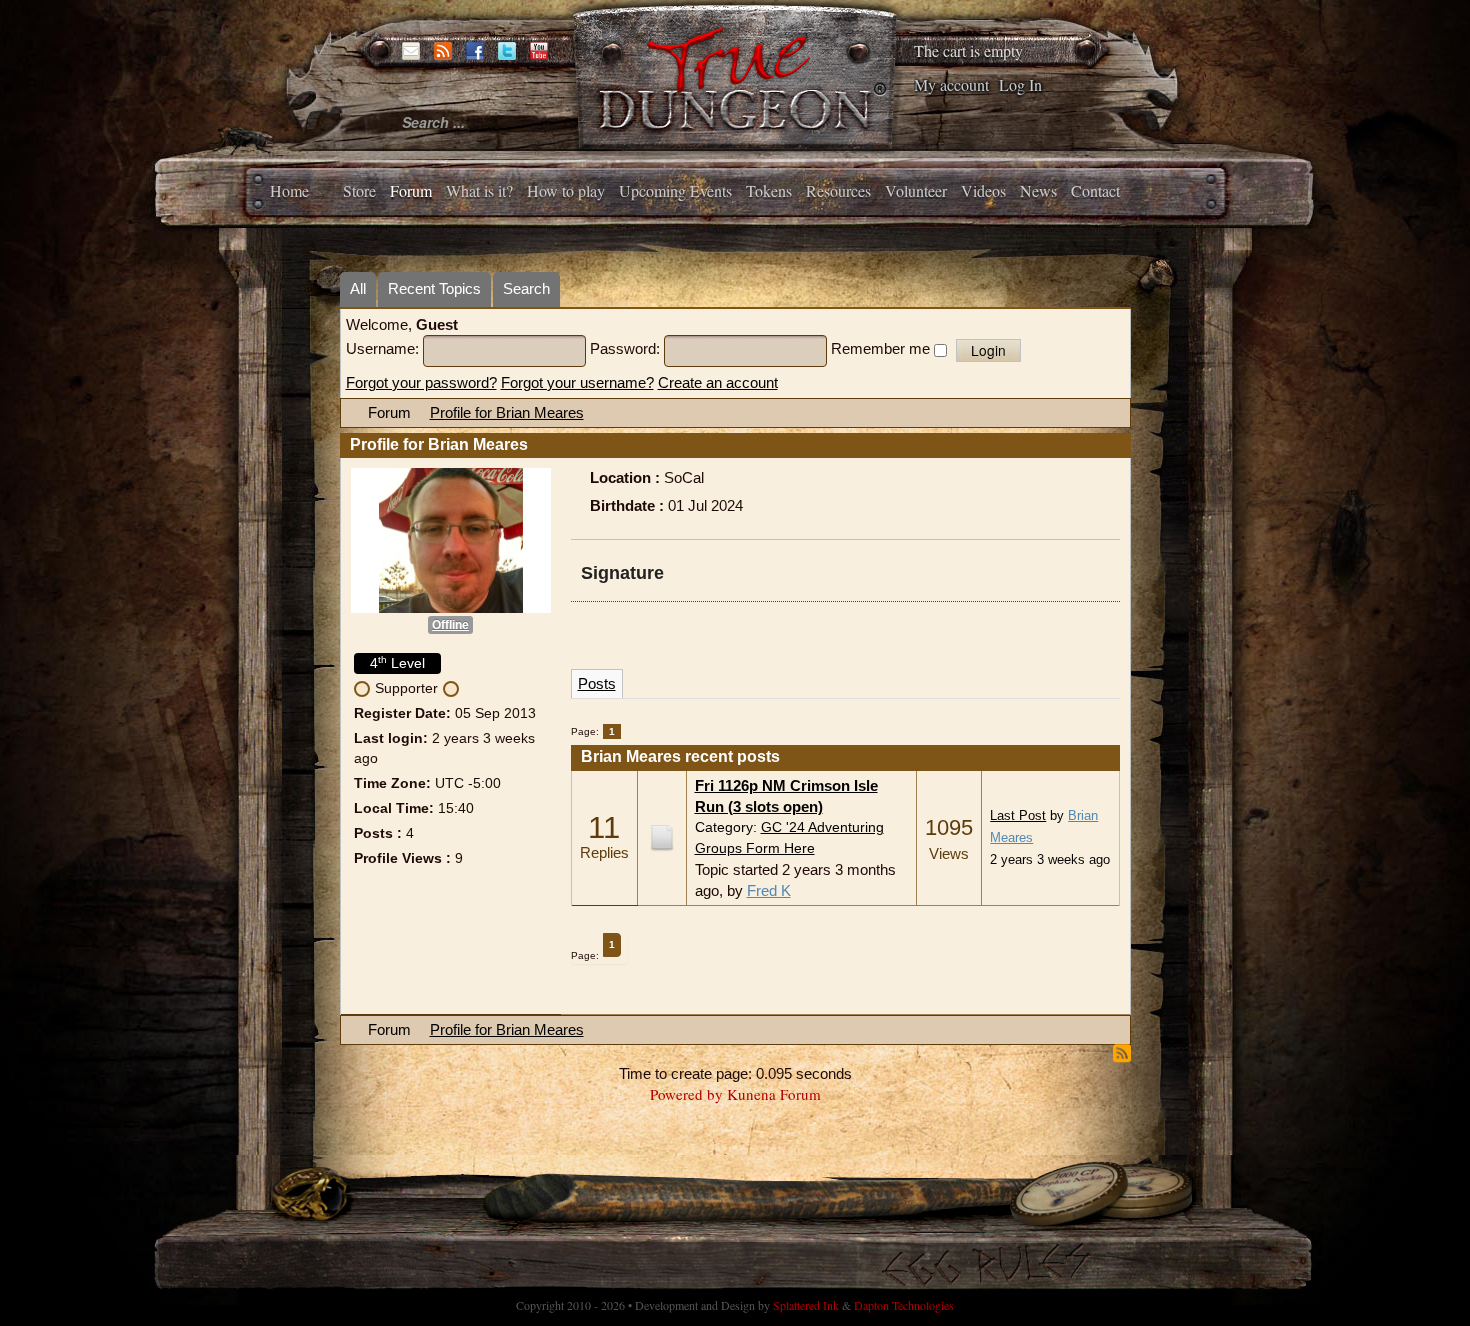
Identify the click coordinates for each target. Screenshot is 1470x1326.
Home (289, 190)
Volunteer (916, 190)
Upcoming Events (675, 190)
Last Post (1018, 816)
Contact (1095, 190)
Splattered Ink (806, 1305)
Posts (597, 683)
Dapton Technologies (904, 1305)
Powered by (686, 1094)
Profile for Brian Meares (507, 412)
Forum (411, 190)
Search (526, 288)
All (358, 288)
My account (951, 84)
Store (359, 190)
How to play (566, 190)
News (1038, 190)
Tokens (769, 190)
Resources (838, 190)
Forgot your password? (421, 382)
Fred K (769, 890)
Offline (450, 625)
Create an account (718, 382)
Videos (983, 190)
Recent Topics (434, 288)
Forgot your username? (577, 382)
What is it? (479, 190)
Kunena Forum (774, 1094)
